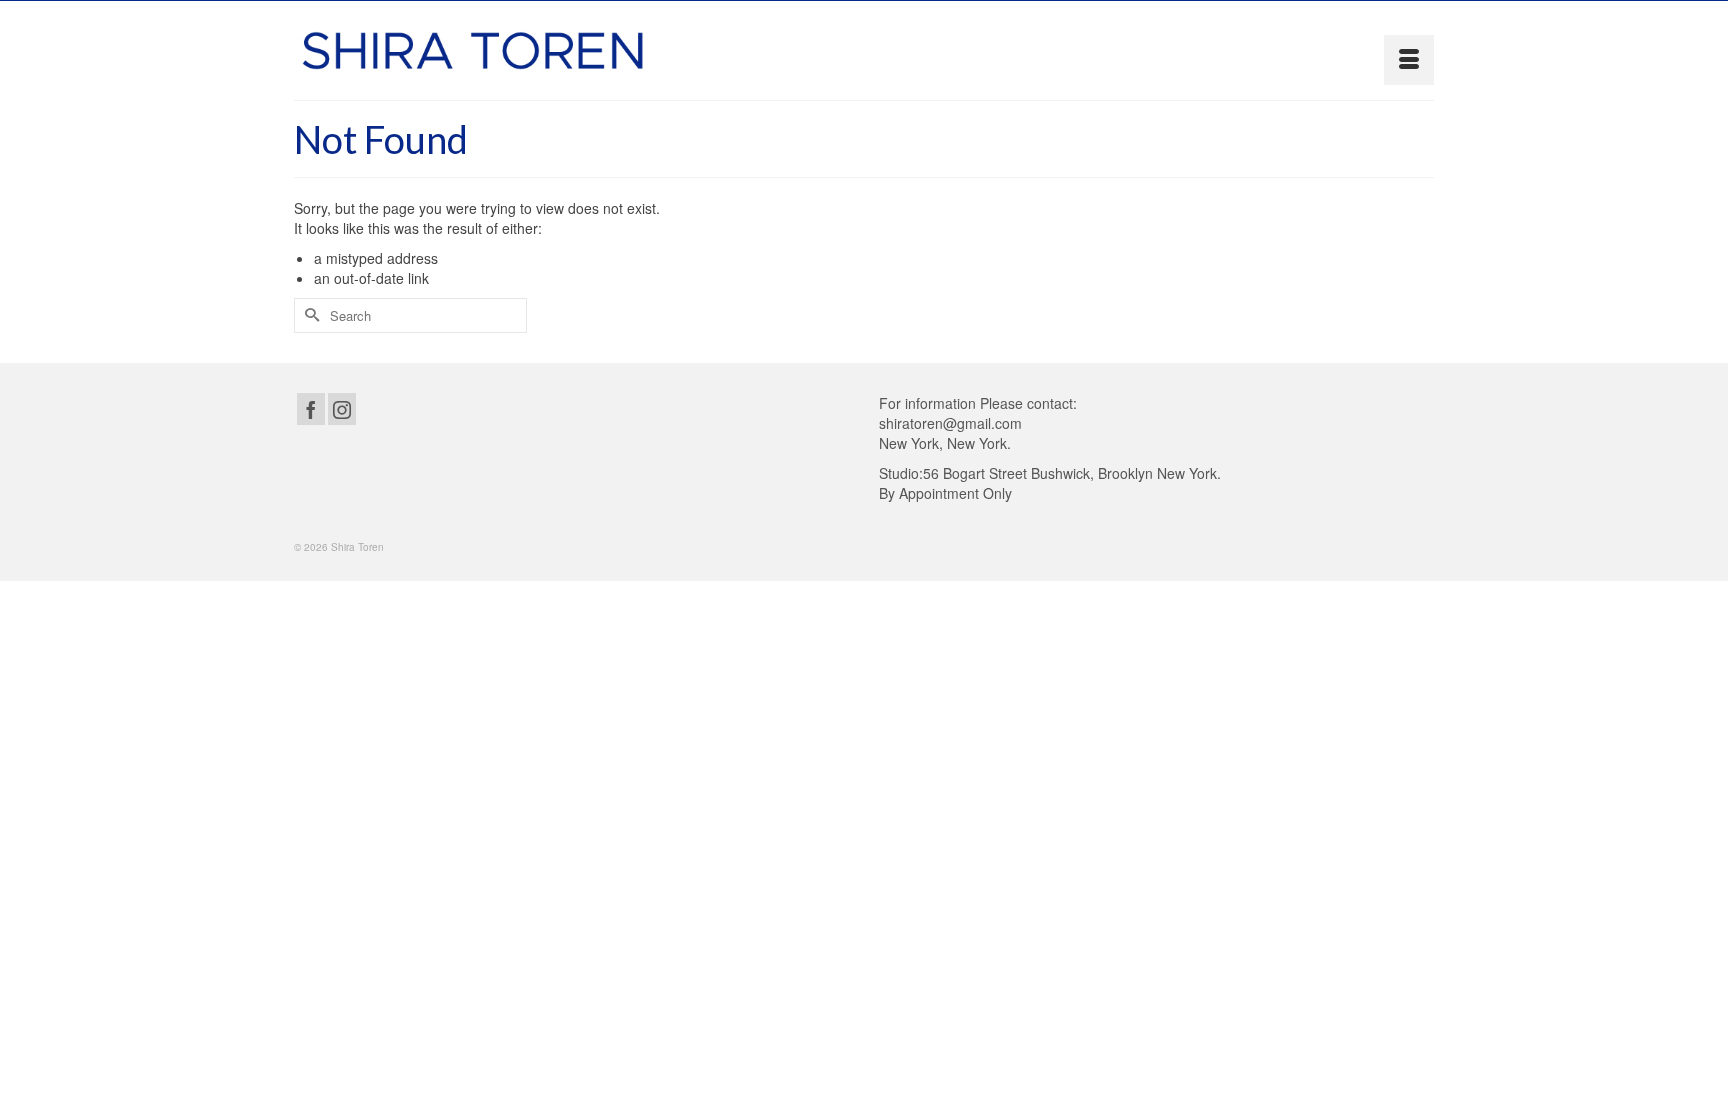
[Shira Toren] (474, 50)
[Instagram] (342, 409)
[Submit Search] (309, 315)
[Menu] (1409, 60)
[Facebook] (311, 409)
